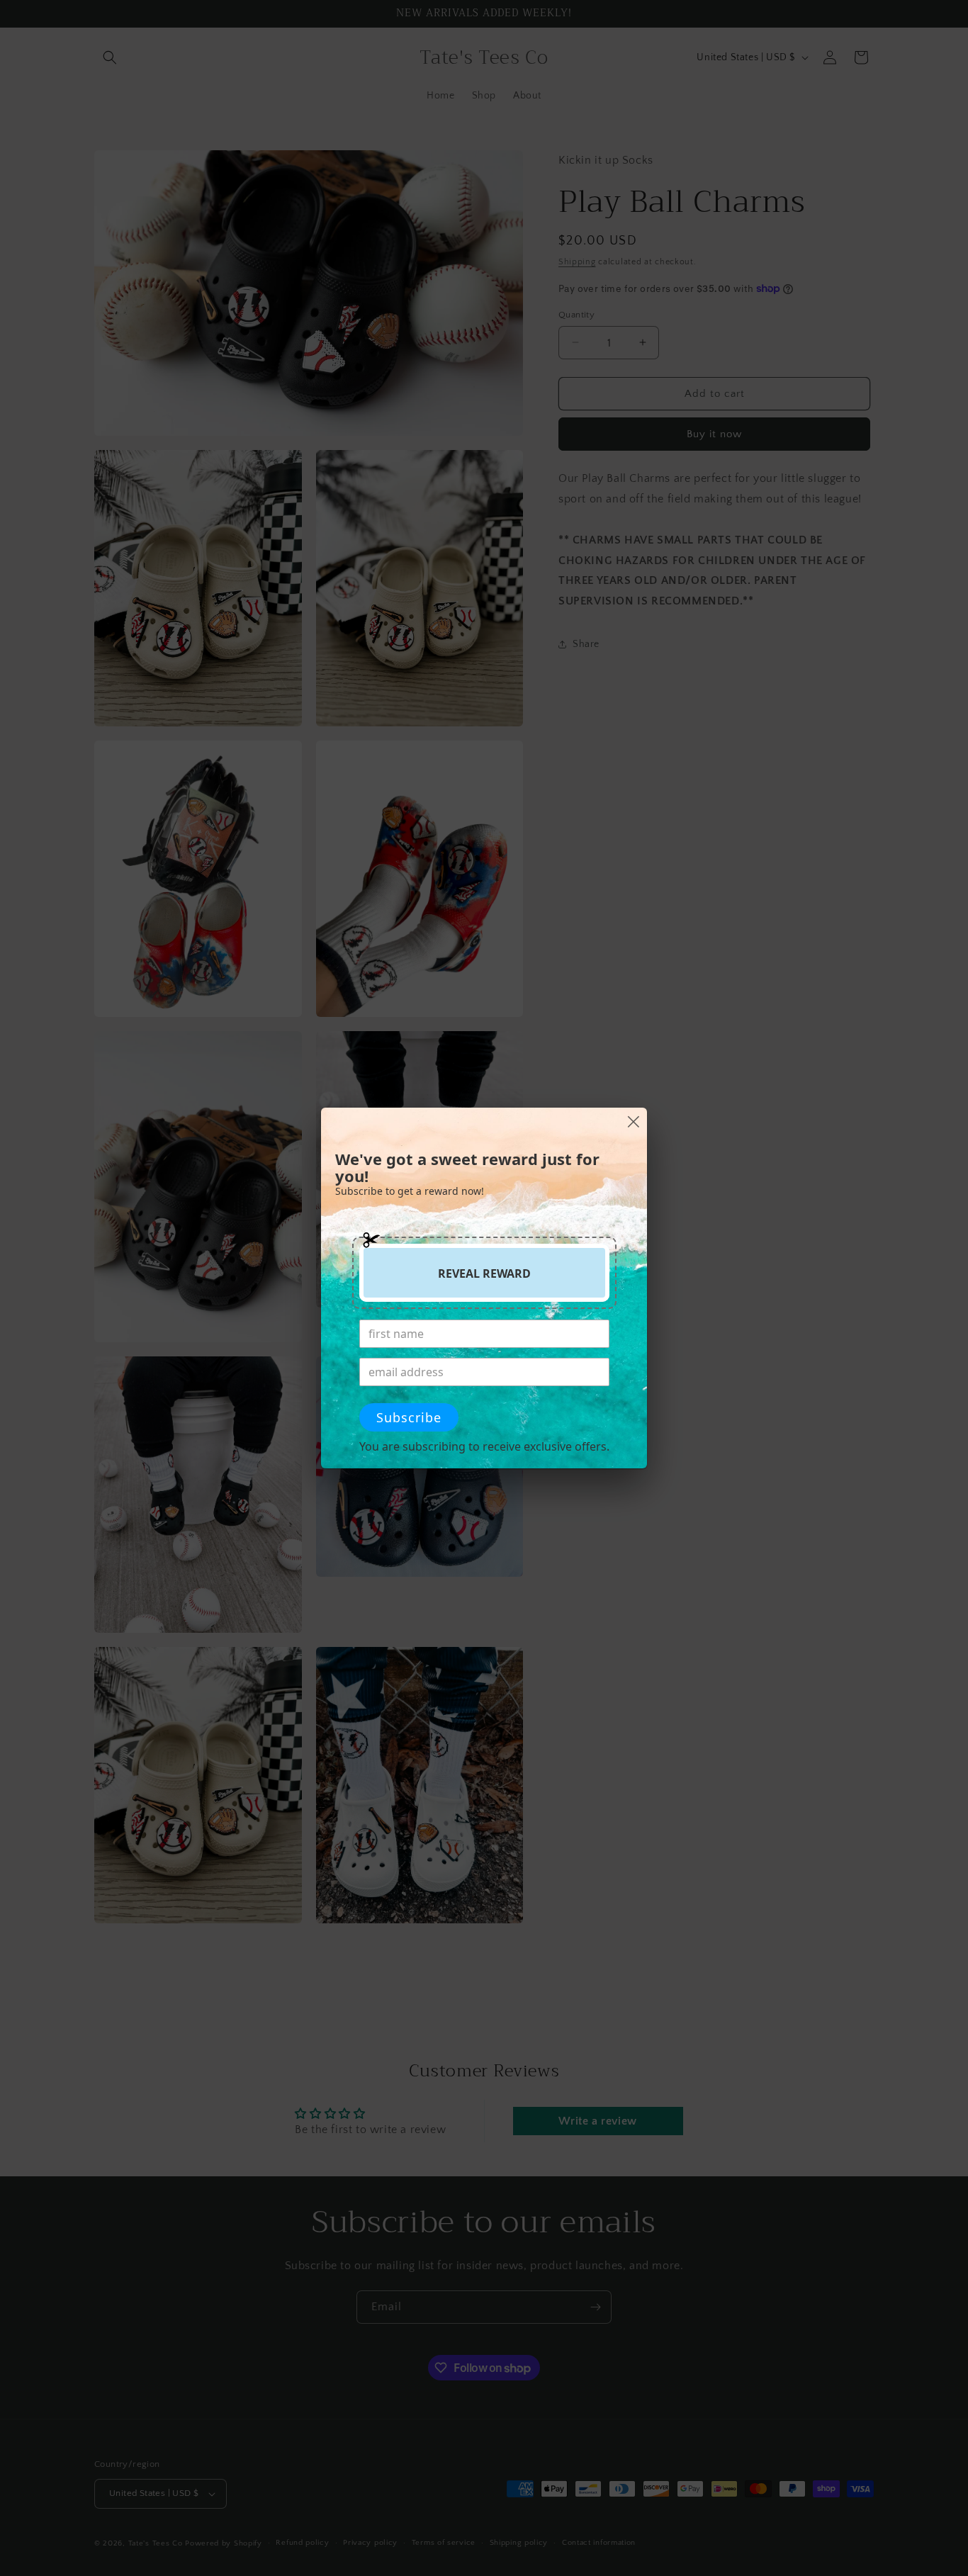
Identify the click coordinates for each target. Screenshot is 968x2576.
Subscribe (409, 1417)
